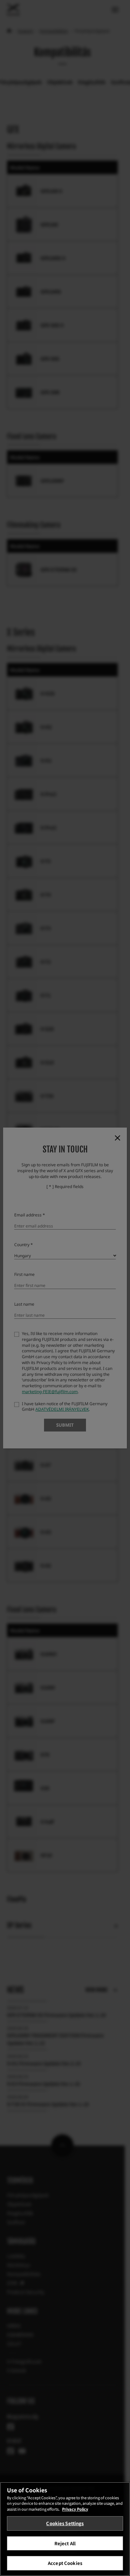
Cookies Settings (65, 2523)
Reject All (65, 2543)
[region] (65, 2529)
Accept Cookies (65, 2563)
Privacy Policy (75, 2509)
